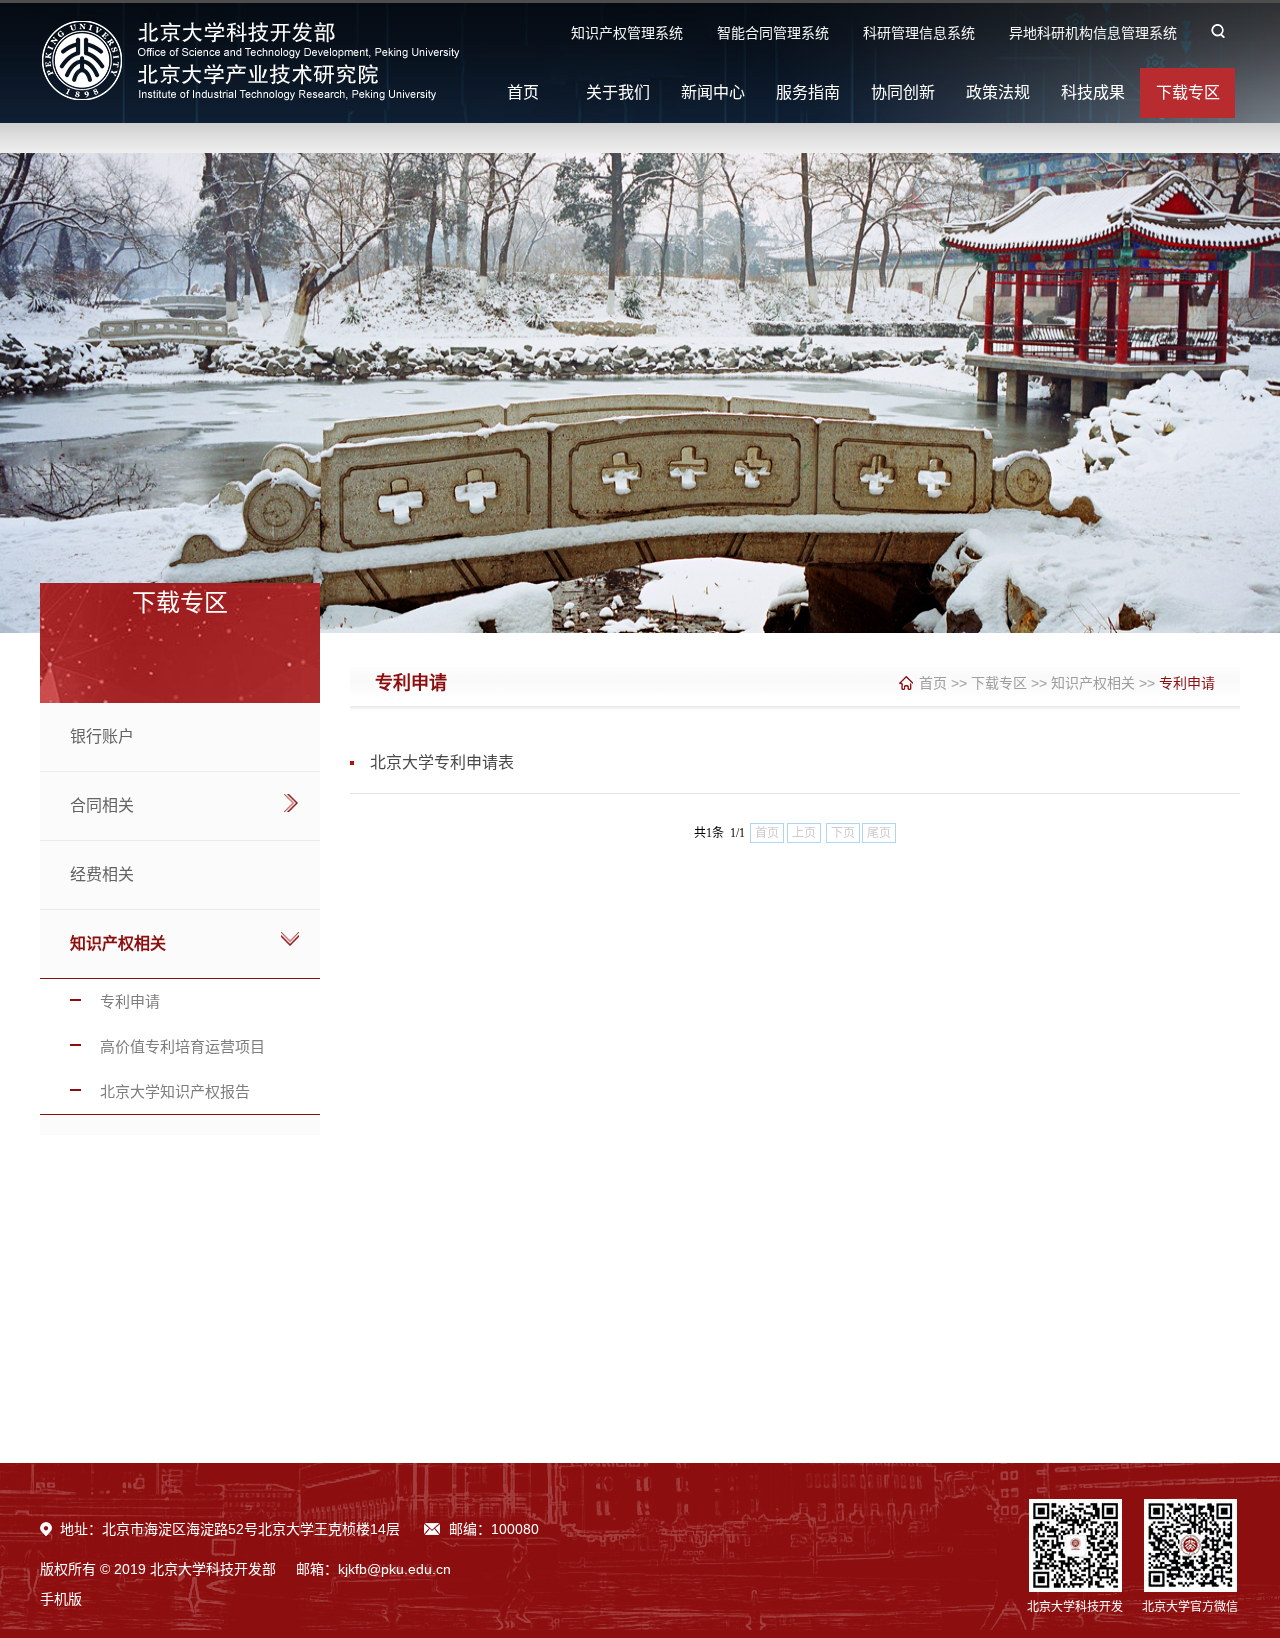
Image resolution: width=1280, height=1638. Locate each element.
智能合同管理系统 (773, 33)
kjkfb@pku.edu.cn (394, 1569)
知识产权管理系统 (627, 33)
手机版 (61, 1599)
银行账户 (102, 736)
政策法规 (998, 92)
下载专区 (1188, 92)
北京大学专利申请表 (442, 762)
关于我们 (618, 92)
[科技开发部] (255, 98)
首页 (523, 92)
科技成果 (1093, 92)
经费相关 (102, 874)
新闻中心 (713, 92)
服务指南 (808, 92)
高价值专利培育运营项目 (182, 1046)
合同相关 (102, 805)
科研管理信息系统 (919, 33)
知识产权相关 (118, 943)
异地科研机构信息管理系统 (1093, 33)
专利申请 (130, 1001)
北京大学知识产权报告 (175, 1091)
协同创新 (903, 92)
